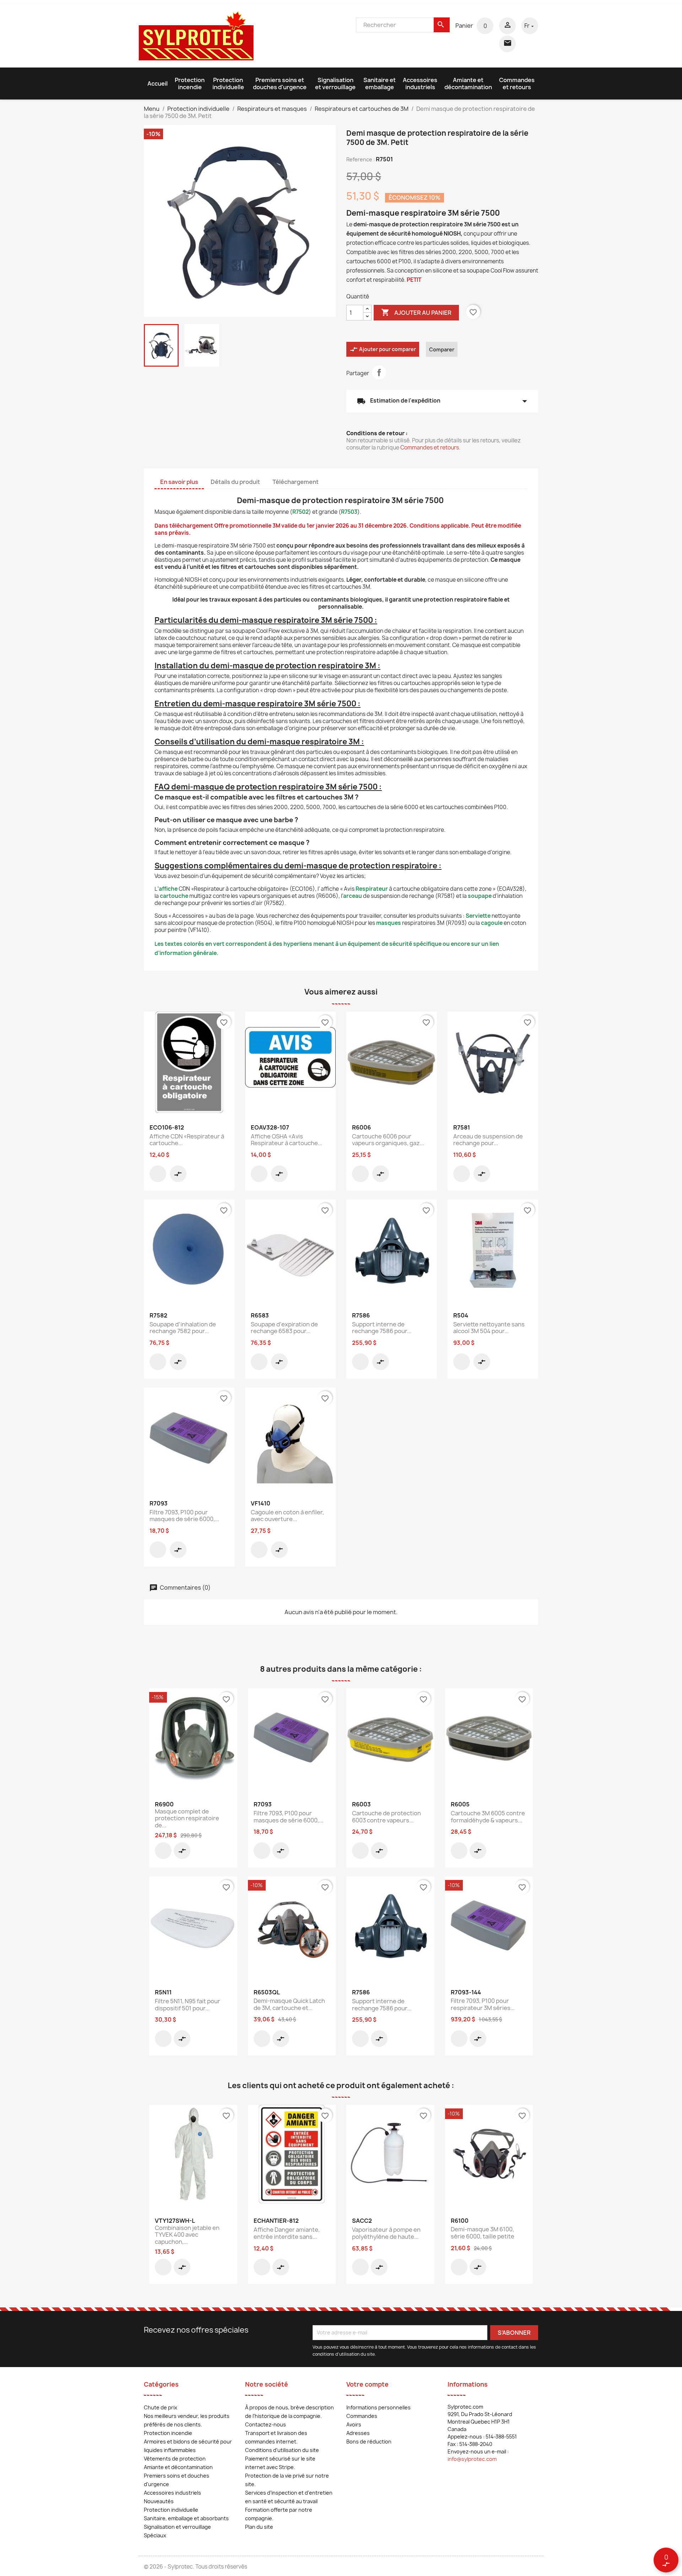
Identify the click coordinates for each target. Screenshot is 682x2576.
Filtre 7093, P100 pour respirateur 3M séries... (483, 2004)
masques (389, 923)
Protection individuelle (228, 83)
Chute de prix (161, 2407)
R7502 (301, 512)
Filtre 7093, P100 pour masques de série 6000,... (184, 1516)
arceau (353, 896)
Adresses (358, 2433)
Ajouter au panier (416, 312)
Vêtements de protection (175, 2459)
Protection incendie (190, 83)
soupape (480, 896)
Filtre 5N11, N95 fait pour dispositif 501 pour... (188, 2005)
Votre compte (367, 2384)
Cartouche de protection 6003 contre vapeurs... (386, 1817)
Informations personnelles (378, 2407)
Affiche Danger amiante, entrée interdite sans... (287, 2233)
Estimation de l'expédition (442, 401)
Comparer (442, 349)
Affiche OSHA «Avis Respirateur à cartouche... (286, 1140)
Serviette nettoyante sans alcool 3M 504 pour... (489, 1328)
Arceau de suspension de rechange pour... (488, 1140)
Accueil (158, 83)
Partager (379, 372)
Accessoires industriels (420, 83)
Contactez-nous (266, 2424)
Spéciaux (155, 2535)
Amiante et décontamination (468, 83)
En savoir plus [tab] (179, 482)
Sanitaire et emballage (380, 83)
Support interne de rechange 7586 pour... (382, 1328)
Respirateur (372, 889)
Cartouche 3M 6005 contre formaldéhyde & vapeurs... (488, 1817)
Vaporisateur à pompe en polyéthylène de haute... (386, 2233)
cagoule (492, 923)
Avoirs (354, 2424)
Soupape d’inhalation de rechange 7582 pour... (183, 1328)
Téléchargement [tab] (296, 482)
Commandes (362, 2416)
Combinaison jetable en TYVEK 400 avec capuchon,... (187, 2235)
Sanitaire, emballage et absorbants (186, 2518)
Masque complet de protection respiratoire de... (187, 1818)
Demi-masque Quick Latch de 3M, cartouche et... (289, 2004)
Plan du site (259, 2527)
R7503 (349, 512)
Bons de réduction (369, 2442)
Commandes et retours (517, 83)
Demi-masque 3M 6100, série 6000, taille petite (483, 2233)
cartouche (174, 896)
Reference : (361, 159)
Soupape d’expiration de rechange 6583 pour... (284, 1328)
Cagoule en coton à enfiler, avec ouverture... (287, 1516)
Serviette (478, 916)
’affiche (167, 889)
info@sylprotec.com (472, 2459)
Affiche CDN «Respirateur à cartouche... (187, 1140)
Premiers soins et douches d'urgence (280, 83)
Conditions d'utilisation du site (282, 2450)
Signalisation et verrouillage (335, 83)
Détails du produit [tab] (235, 482)
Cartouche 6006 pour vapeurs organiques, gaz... (388, 1140)
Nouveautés (159, 2501)
